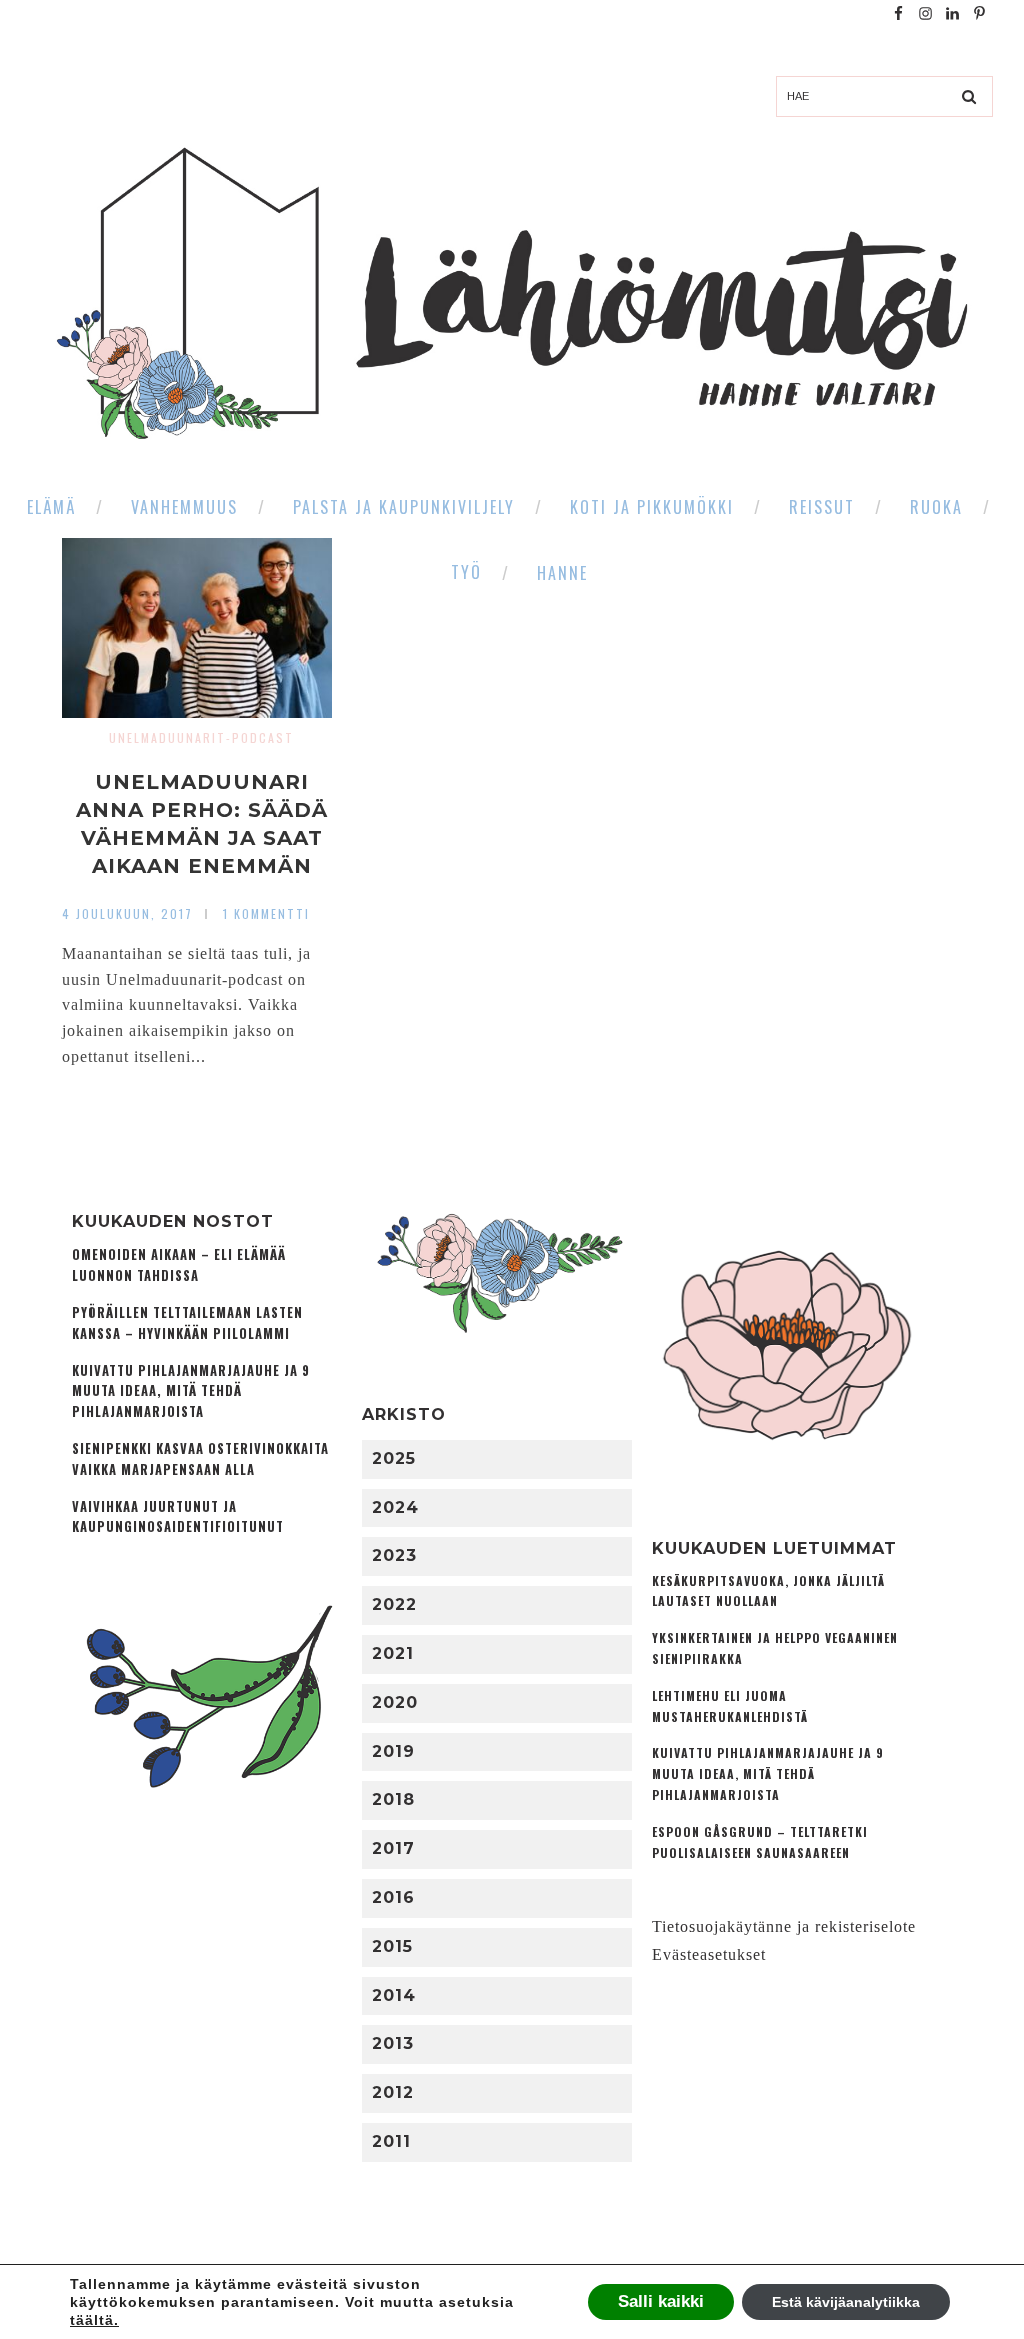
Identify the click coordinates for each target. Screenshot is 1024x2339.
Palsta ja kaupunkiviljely (404, 507)
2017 (393, 1848)
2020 (395, 1702)
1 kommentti (266, 913)
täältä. (94, 2320)
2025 (394, 1458)
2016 (393, 1897)
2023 (394, 1555)
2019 (393, 1751)
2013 (393, 2043)
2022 (394, 1604)
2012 (393, 2092)
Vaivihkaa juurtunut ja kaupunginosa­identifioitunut (178, 1517)
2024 (395, 1507)
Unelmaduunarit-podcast (201, 737)
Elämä (51, 507)
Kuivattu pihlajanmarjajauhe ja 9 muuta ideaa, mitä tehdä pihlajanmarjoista (191, 1391)
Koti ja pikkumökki (652, 507)
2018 (393, 1799)
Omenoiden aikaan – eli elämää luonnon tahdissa (179, 1265)
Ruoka (936, 507)
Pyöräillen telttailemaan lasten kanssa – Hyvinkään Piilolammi (187, 1323)
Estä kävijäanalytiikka (846, 2302)
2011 (391, 2141)
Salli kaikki (661, 2301)
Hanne (562, 573)
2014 (394, 1995)
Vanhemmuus (184, 507)
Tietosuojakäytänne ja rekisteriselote (784, 1926)
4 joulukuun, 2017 (127, 913)
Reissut (822, 507)
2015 (392, 1946)
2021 (393, 1653)
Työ (466, 572)
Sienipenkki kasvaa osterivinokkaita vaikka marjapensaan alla (200, 1459)
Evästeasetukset (709, 1954)
